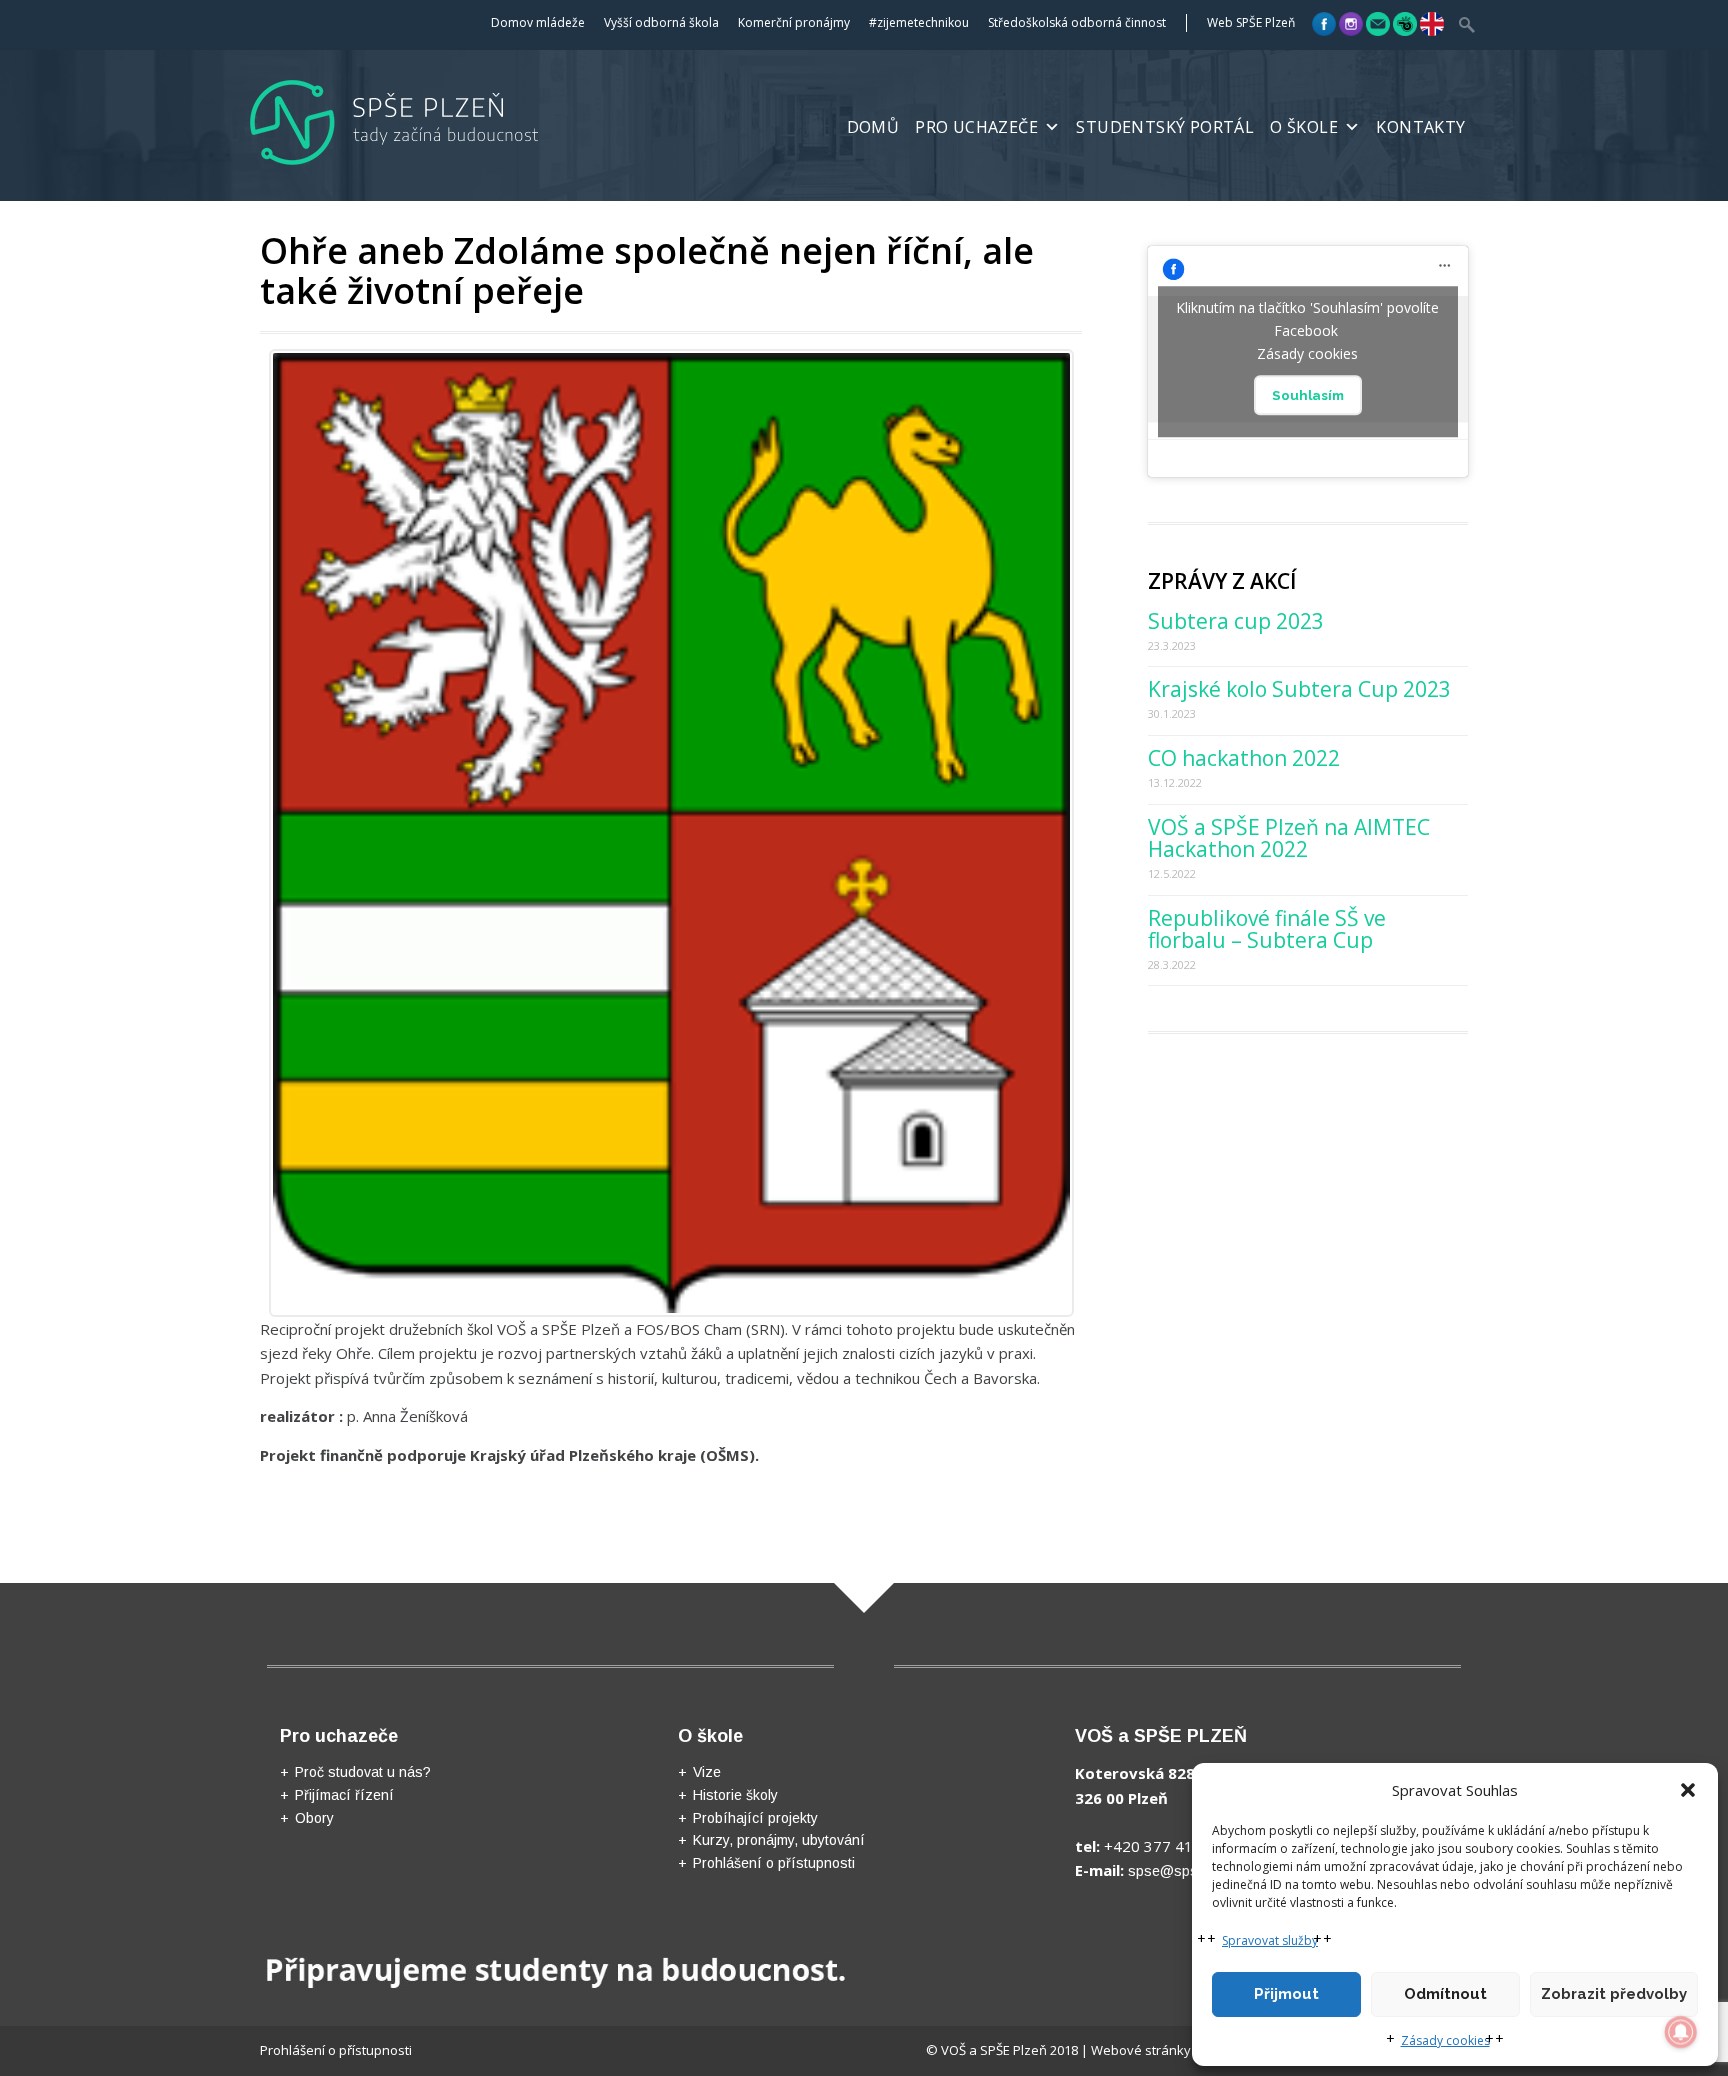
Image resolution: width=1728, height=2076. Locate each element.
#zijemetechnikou (919, 23)
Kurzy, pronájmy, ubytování (779, 1840)
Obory (314, 1818)
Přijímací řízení (344, 1795)
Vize (707, 1772)
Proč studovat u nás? (363, 1772)
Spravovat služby (1270, 1940)
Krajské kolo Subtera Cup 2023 (1299, 689)
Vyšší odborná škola (661, 23)
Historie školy (735, 1795)
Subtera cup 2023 (1236, 621)
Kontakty (1420, 127)
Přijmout (1286, 1994)
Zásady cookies (1445, 2040)
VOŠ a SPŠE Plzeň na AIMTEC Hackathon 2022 (1289, 838)
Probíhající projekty (755, 1818)
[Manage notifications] (1681, 2032)
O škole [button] (1304, 127)
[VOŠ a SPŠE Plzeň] (427, 169)
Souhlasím (1308, 395)
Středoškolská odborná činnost (1077, 23)
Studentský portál (1165, 127)
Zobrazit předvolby (1614, 1994)
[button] (1688, 1790)
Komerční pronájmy (794, 23)
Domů (873, 127)
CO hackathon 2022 (1244, 758)
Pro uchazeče (976, 127)
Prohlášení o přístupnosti (774, 1863)
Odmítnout (1445, 1994)
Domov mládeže (538, 23)
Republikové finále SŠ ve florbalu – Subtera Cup (1267, 929)
